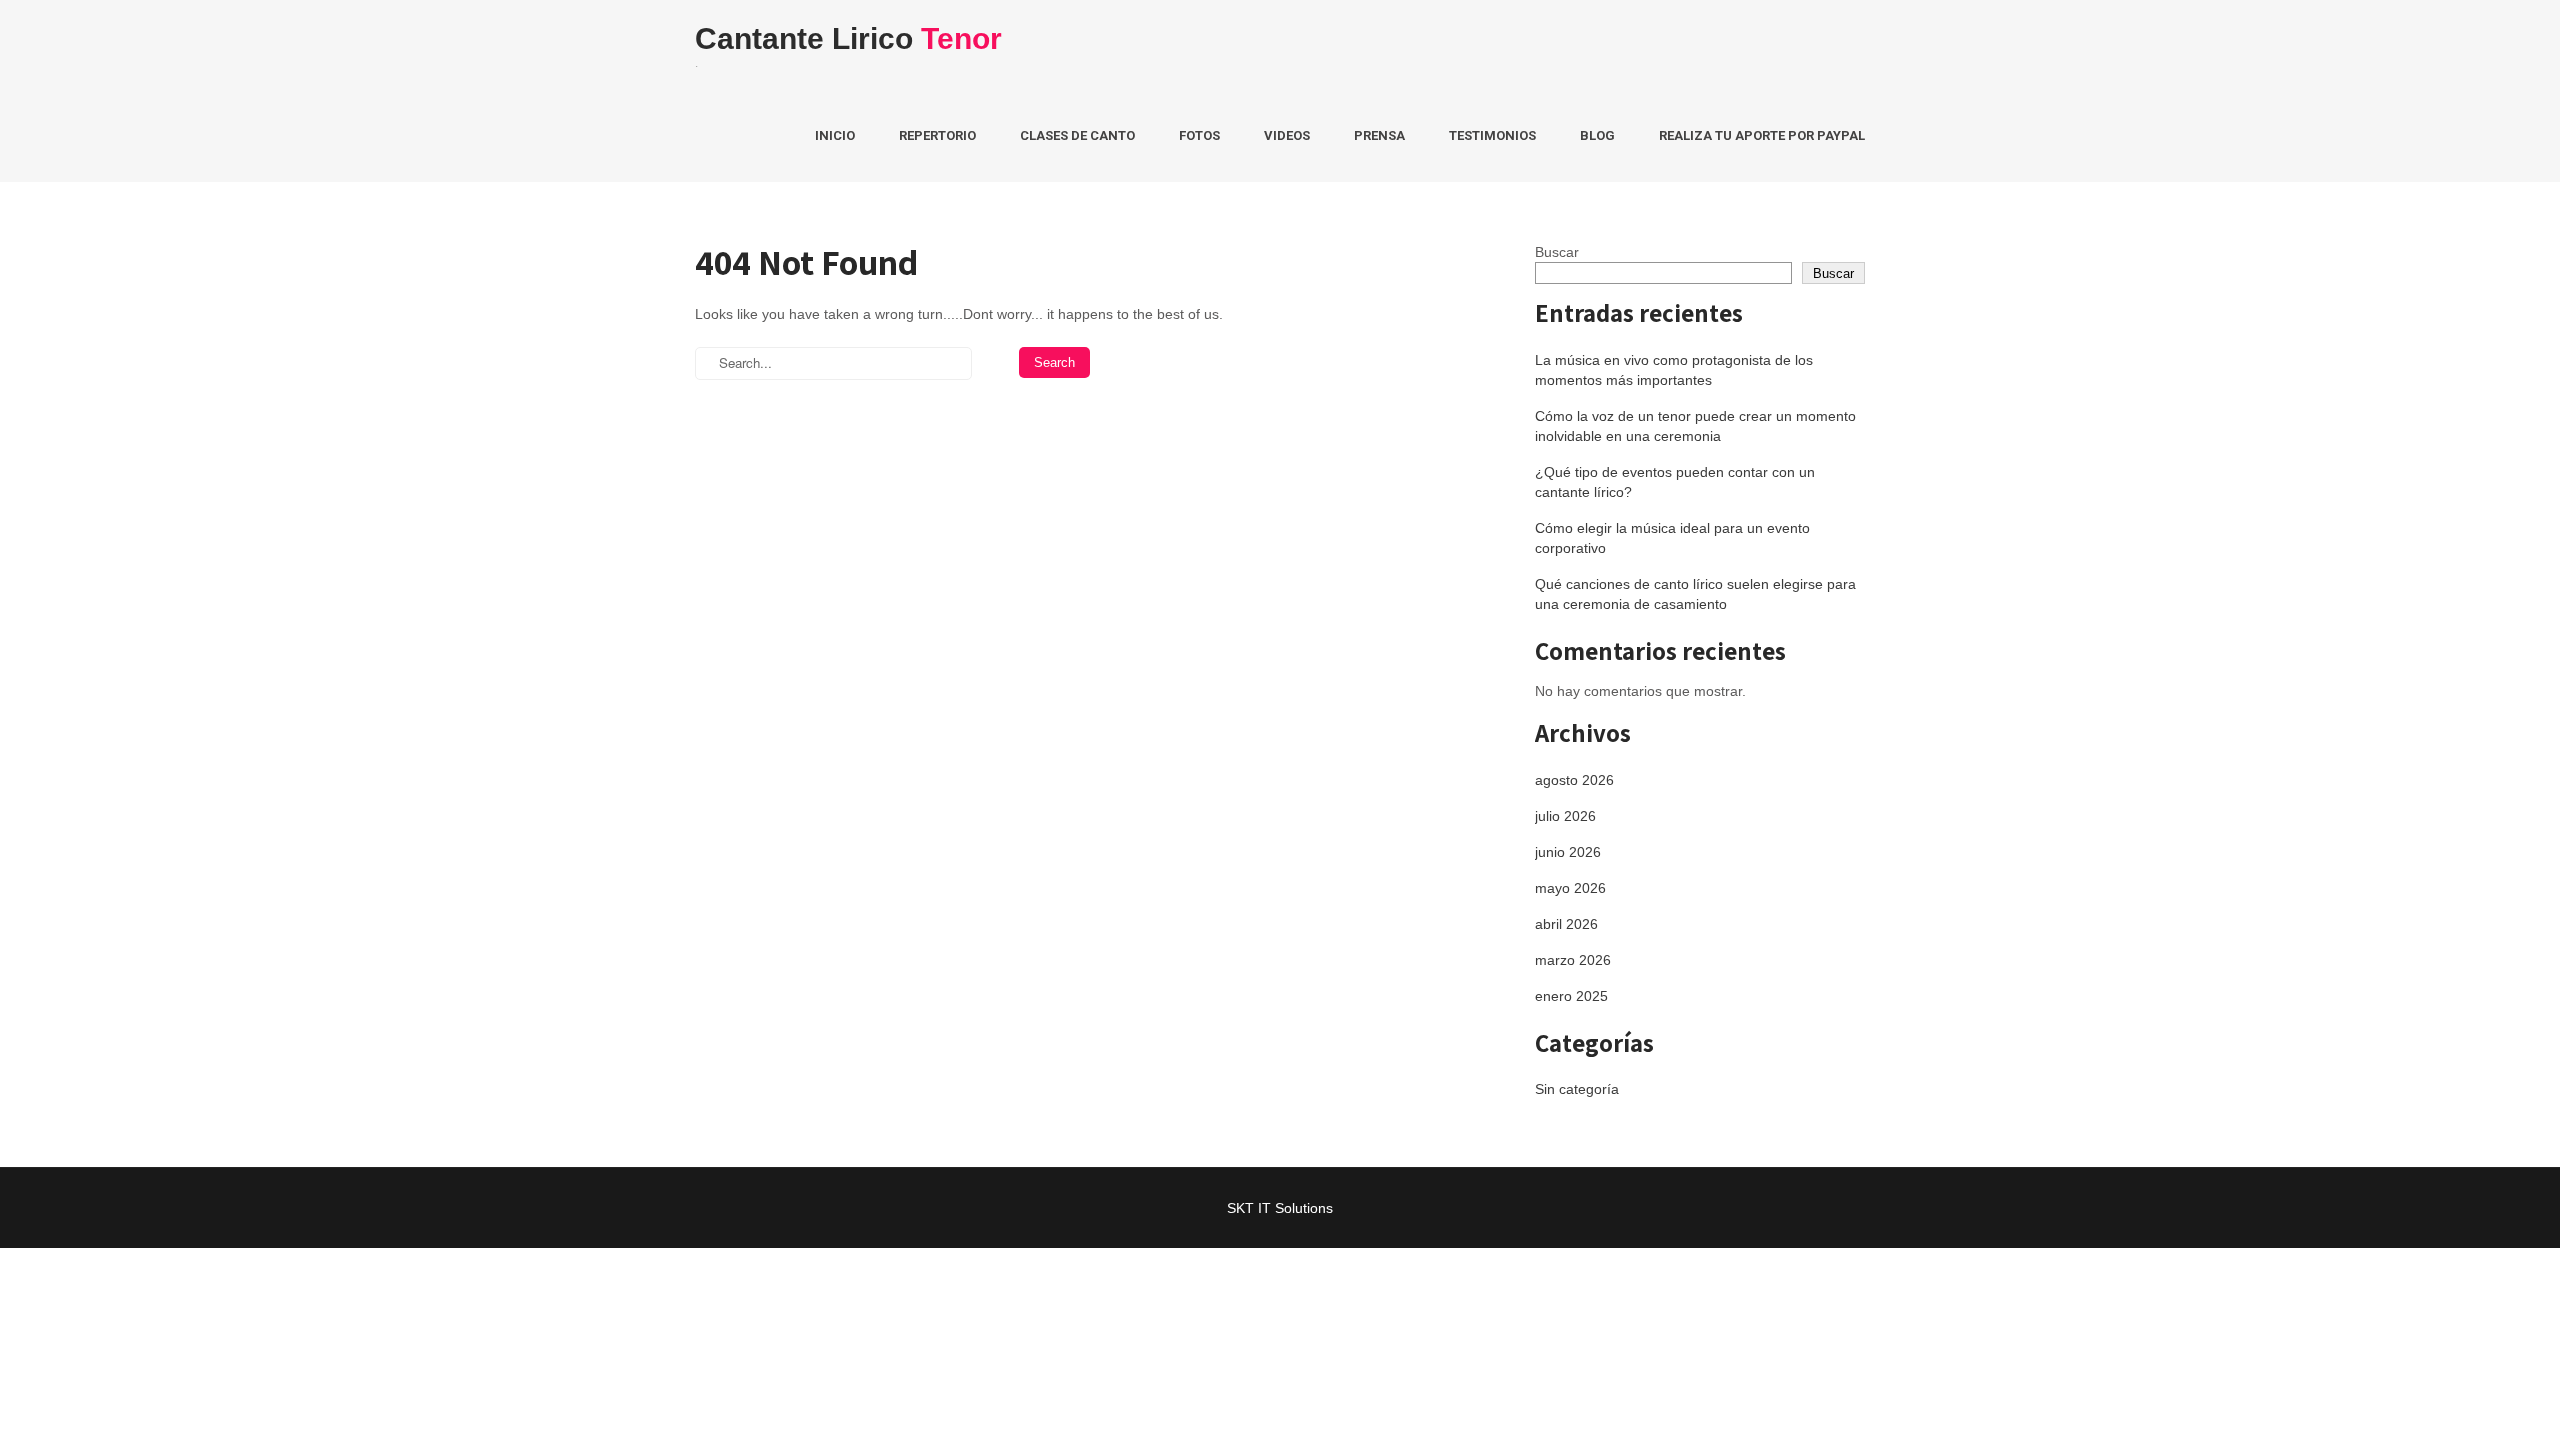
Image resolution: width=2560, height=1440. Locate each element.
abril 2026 (1566, 924)
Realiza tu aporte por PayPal (1762, 135)
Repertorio (937, 135)
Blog (1597, 135)
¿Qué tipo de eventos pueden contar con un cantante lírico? (1675, 482)
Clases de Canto (1077, 135)
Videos (1287, 135)
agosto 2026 (1574, 780)
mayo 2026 (1570, 888)
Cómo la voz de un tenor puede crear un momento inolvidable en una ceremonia (1695, 426)
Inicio (835, 135)
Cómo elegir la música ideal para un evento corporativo (1672, 538)
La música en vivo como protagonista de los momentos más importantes (1674, 370)
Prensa (1379, 135)
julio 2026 (1565, 816)
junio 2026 (1568, 852)
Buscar (1557, 252)
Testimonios (1492, 135)
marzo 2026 (1573, 960)
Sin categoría (1577, 1089)
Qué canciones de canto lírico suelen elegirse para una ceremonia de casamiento (1695, 594)
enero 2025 (1571, 996)
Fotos (1199, 135)
